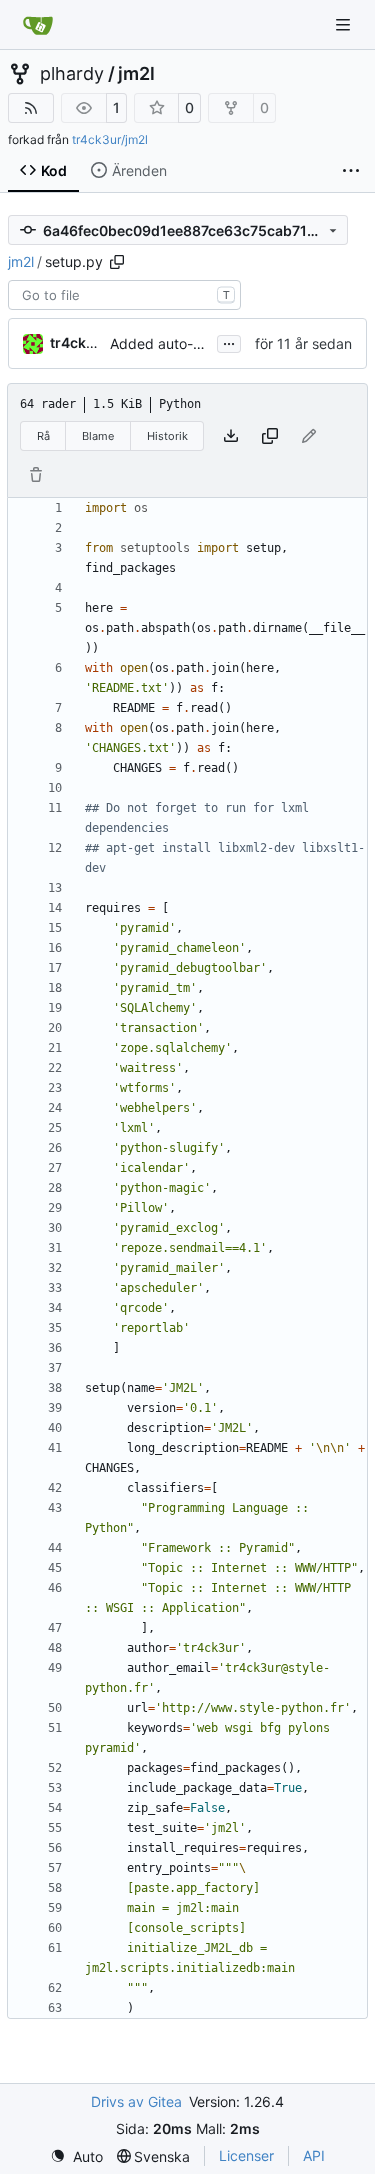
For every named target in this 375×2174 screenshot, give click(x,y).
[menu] (76, 2156)
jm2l (136, 74)
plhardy (72, 74)
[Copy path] (117, 262)
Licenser (246, 2155)
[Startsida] (38, 25)
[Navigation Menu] (345, 24)
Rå (43, 436)
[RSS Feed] (31, 108)
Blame (98, 436)
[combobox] (124, 295)
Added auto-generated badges (212, 343)
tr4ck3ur (80, 342)
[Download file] (231, 436)
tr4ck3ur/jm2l (110, 139)
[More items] (351, 171)
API (314, 2155)
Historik (167, 436)
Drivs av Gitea (136, 2101)
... (229, 341)
